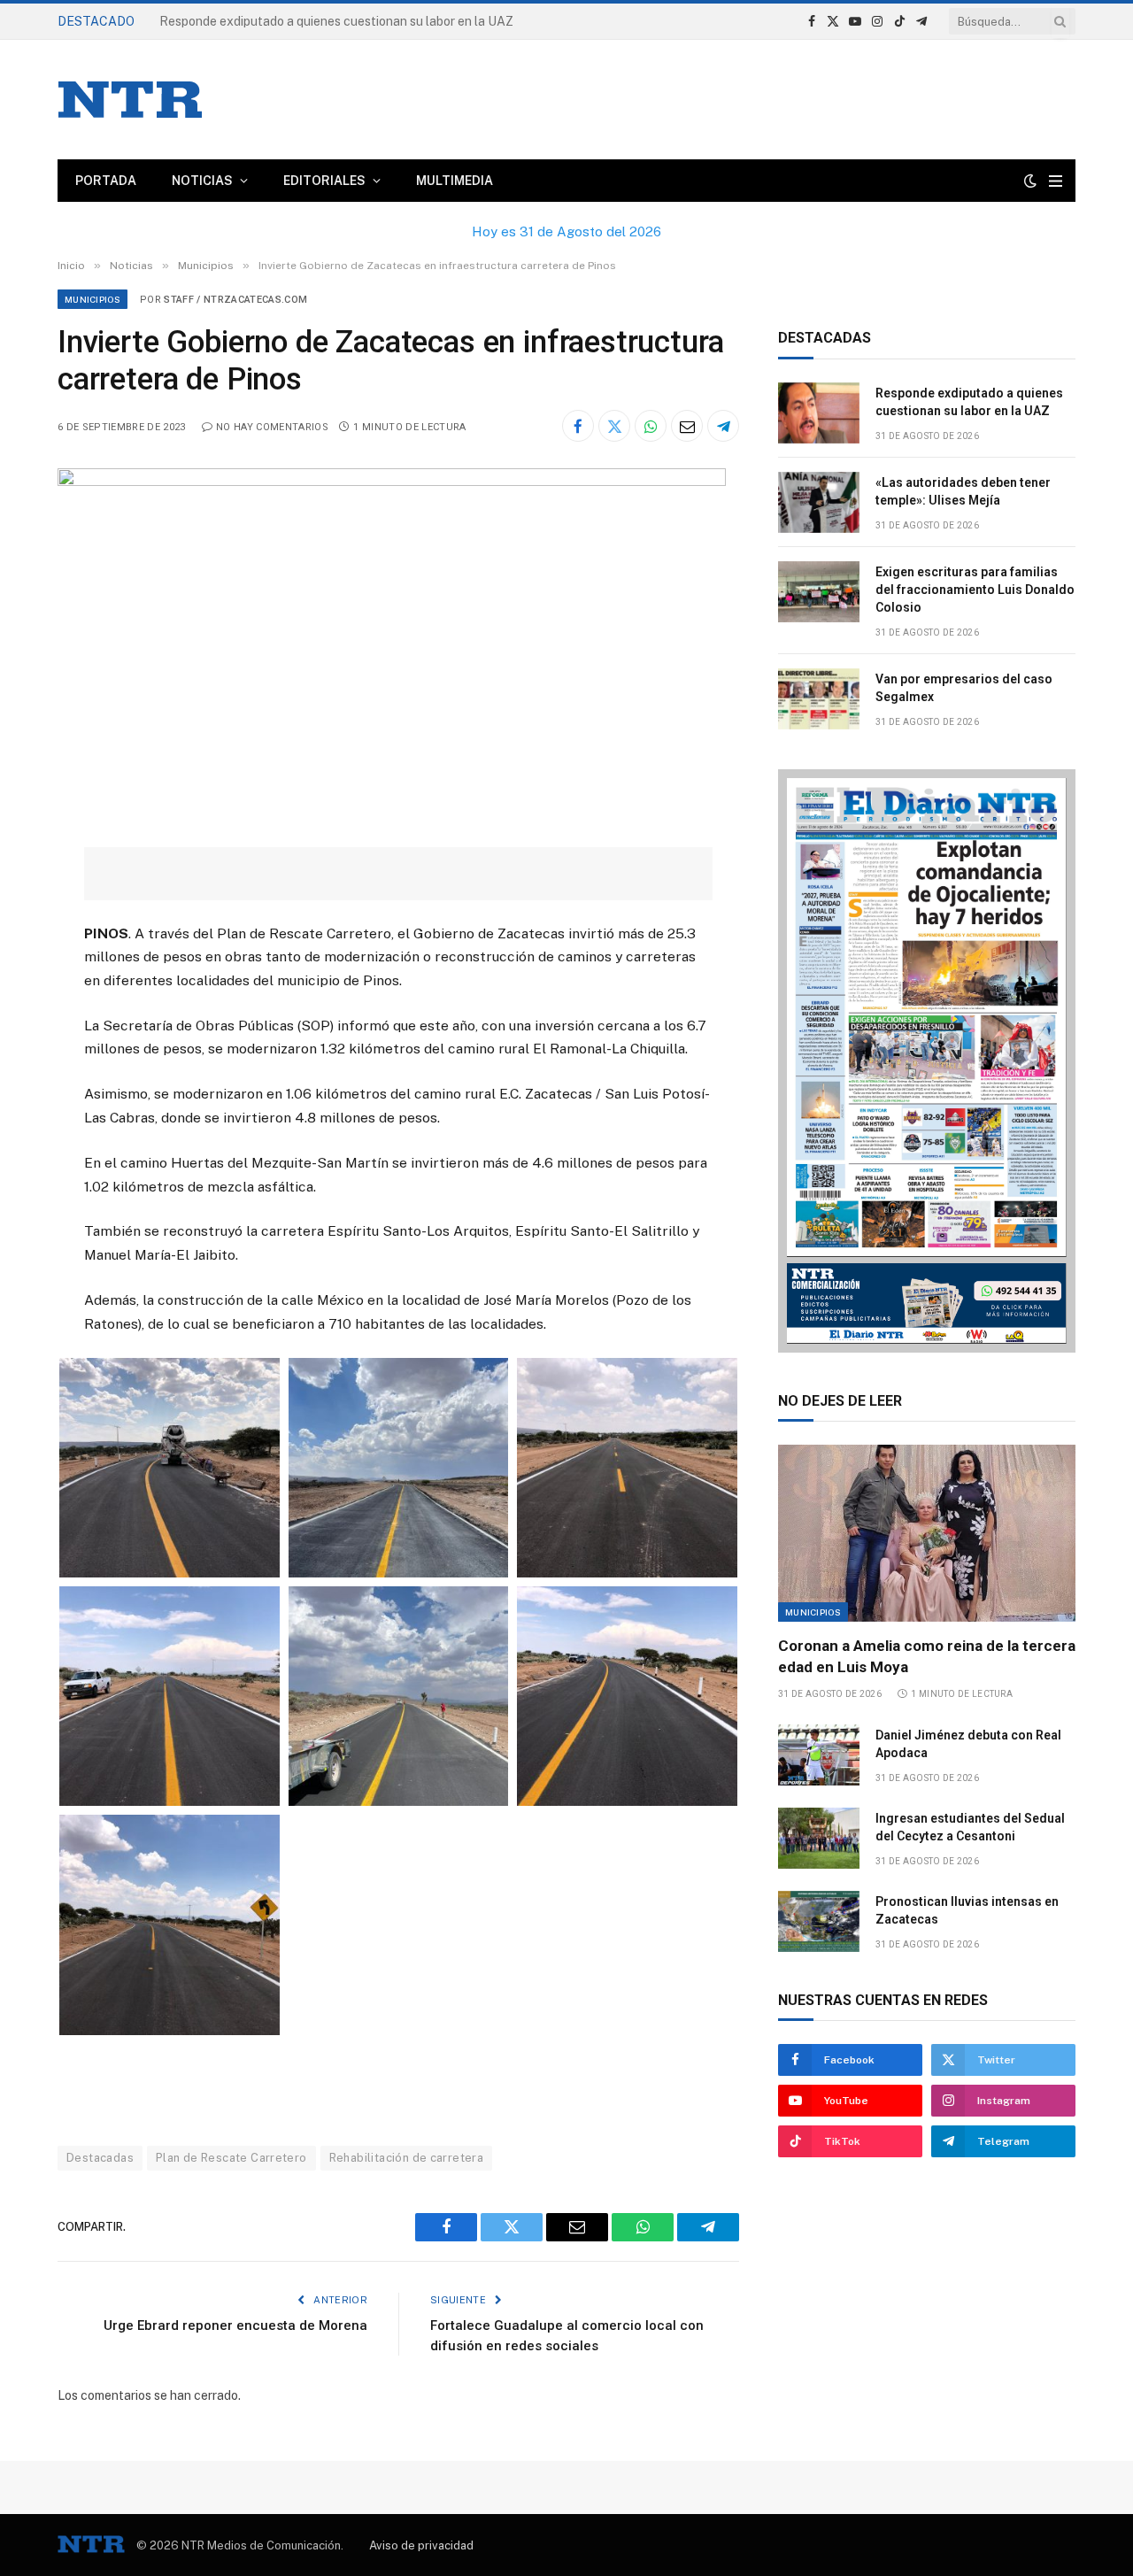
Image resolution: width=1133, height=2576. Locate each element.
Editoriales (324, 181)
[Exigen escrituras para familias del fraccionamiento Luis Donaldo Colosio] (819, 592)
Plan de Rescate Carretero (231, 2158)
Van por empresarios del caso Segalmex (964, 688)
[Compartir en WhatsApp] (651, 426)
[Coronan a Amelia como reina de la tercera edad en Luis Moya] (927, 1533)
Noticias (202, 181)
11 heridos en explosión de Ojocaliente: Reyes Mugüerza (318, 21)
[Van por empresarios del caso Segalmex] (819, 699)
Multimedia (455, 181)
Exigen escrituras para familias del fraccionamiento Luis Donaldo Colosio (975, 590)
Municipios (92, 299)
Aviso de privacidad (421, 2545)
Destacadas (100, 2158)
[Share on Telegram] (723, 426)
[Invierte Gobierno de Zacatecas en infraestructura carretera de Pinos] (392, 482)
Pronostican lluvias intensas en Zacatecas (967, 1910)
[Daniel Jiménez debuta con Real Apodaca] (819, 1755)
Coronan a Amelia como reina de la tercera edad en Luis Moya (927, 1656)
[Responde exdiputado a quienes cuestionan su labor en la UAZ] (819, 413)
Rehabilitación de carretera (407, 2158)
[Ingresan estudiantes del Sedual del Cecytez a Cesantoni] (819, 1838)
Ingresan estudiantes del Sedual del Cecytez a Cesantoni (970, 1827)
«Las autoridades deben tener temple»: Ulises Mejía (963, 491)
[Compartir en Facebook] (578, 426)
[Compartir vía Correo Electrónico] (687, 426)
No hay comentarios (272, 427)
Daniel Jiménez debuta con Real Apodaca (968, 1744)
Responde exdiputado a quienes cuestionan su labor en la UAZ (969, 402)
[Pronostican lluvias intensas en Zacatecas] (819, 1921)
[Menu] (1056, 181)
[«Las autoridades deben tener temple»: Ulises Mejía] (819, 502)
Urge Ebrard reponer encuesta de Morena (235, 2325)
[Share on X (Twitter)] (614, 426)
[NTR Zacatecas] (130, 100)
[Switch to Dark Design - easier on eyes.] (1030, 181)
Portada (106, 181)
